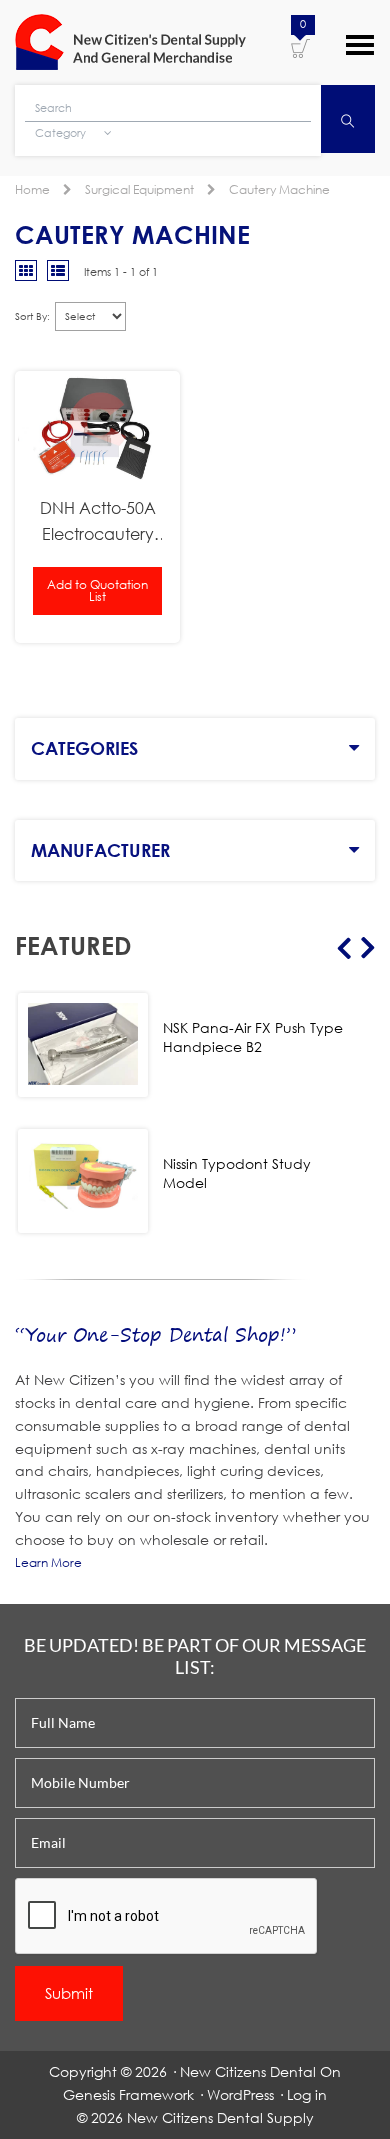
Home (32, 189)
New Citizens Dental (248, 2071)
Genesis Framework (128, 2094)
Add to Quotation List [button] (97, 590)
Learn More (48, 1562)
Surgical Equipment (139, 189)
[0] (300, 47)
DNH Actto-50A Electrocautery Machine (98, 522)
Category (62, 133)
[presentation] (167, 1917)
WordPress (240, 2094)
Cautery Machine (279, 189)
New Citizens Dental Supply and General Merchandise (130, 42)
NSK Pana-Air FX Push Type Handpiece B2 (253, 1037)
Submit (69, 1993)
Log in (307, 2094)
